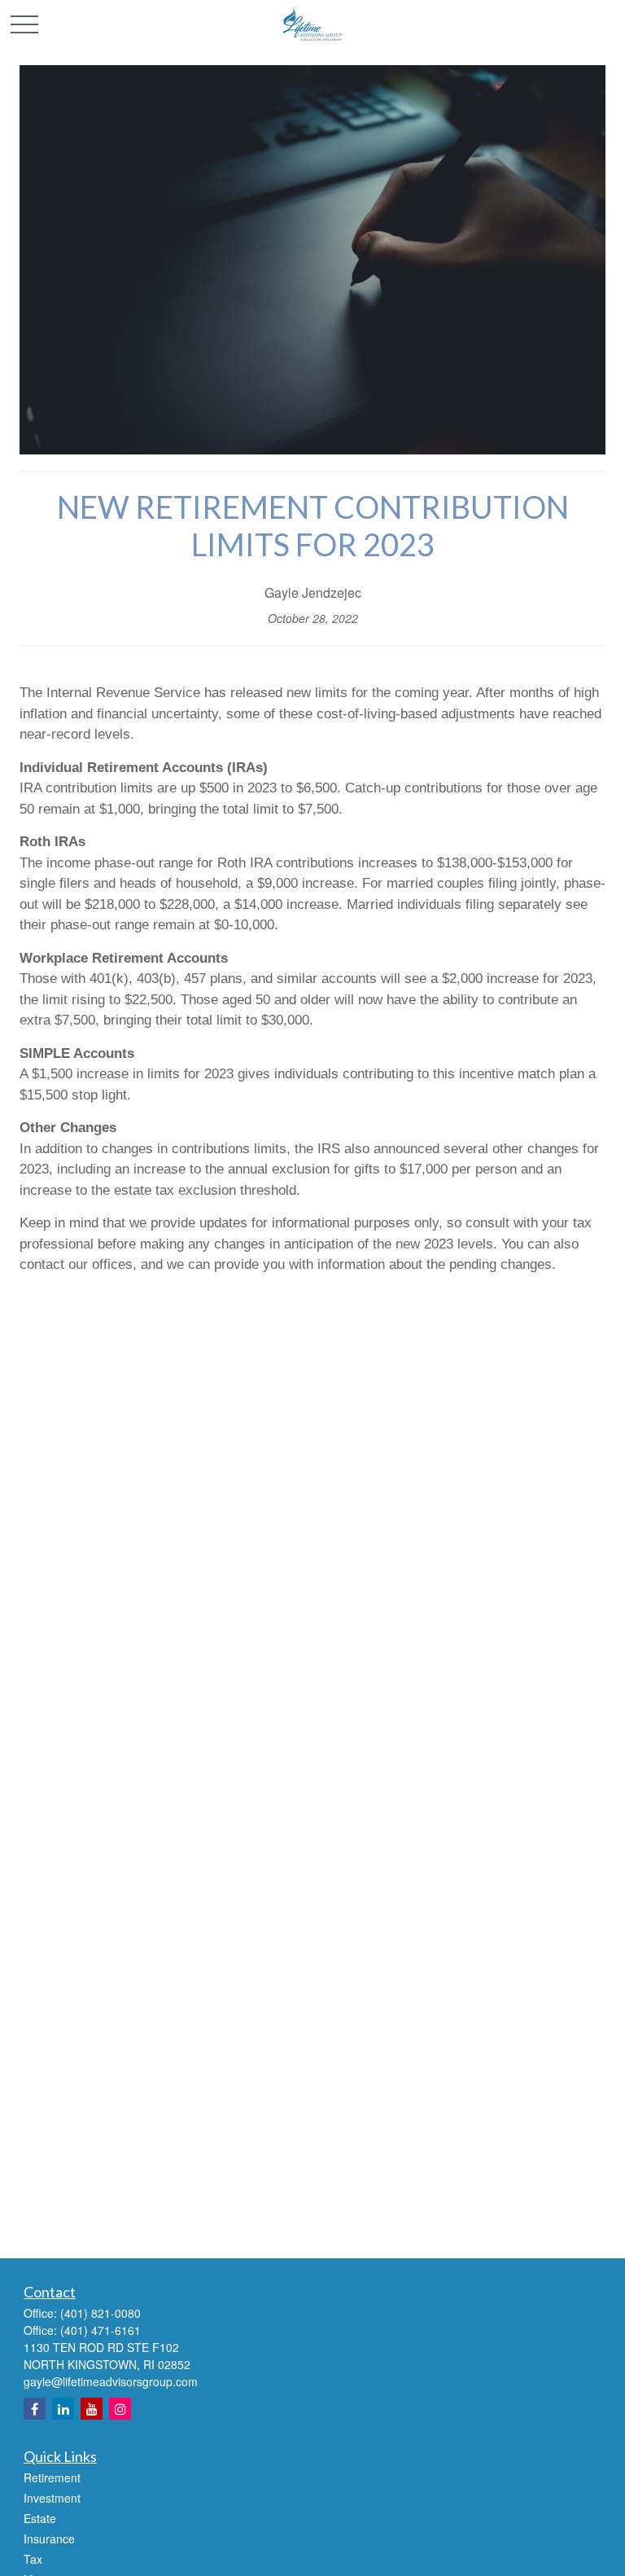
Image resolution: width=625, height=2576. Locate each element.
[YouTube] (92, 2409)
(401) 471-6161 (101, 2330)
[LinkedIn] (63, 2409)
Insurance (49, 2539)
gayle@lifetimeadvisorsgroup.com (111, 2381)
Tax (33, 2559)
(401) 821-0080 (101, 2313)
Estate (40, 2518)
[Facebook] (35, 2409)
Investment (52, 2498)
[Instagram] (120, 2409)
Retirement (52, 2477)
